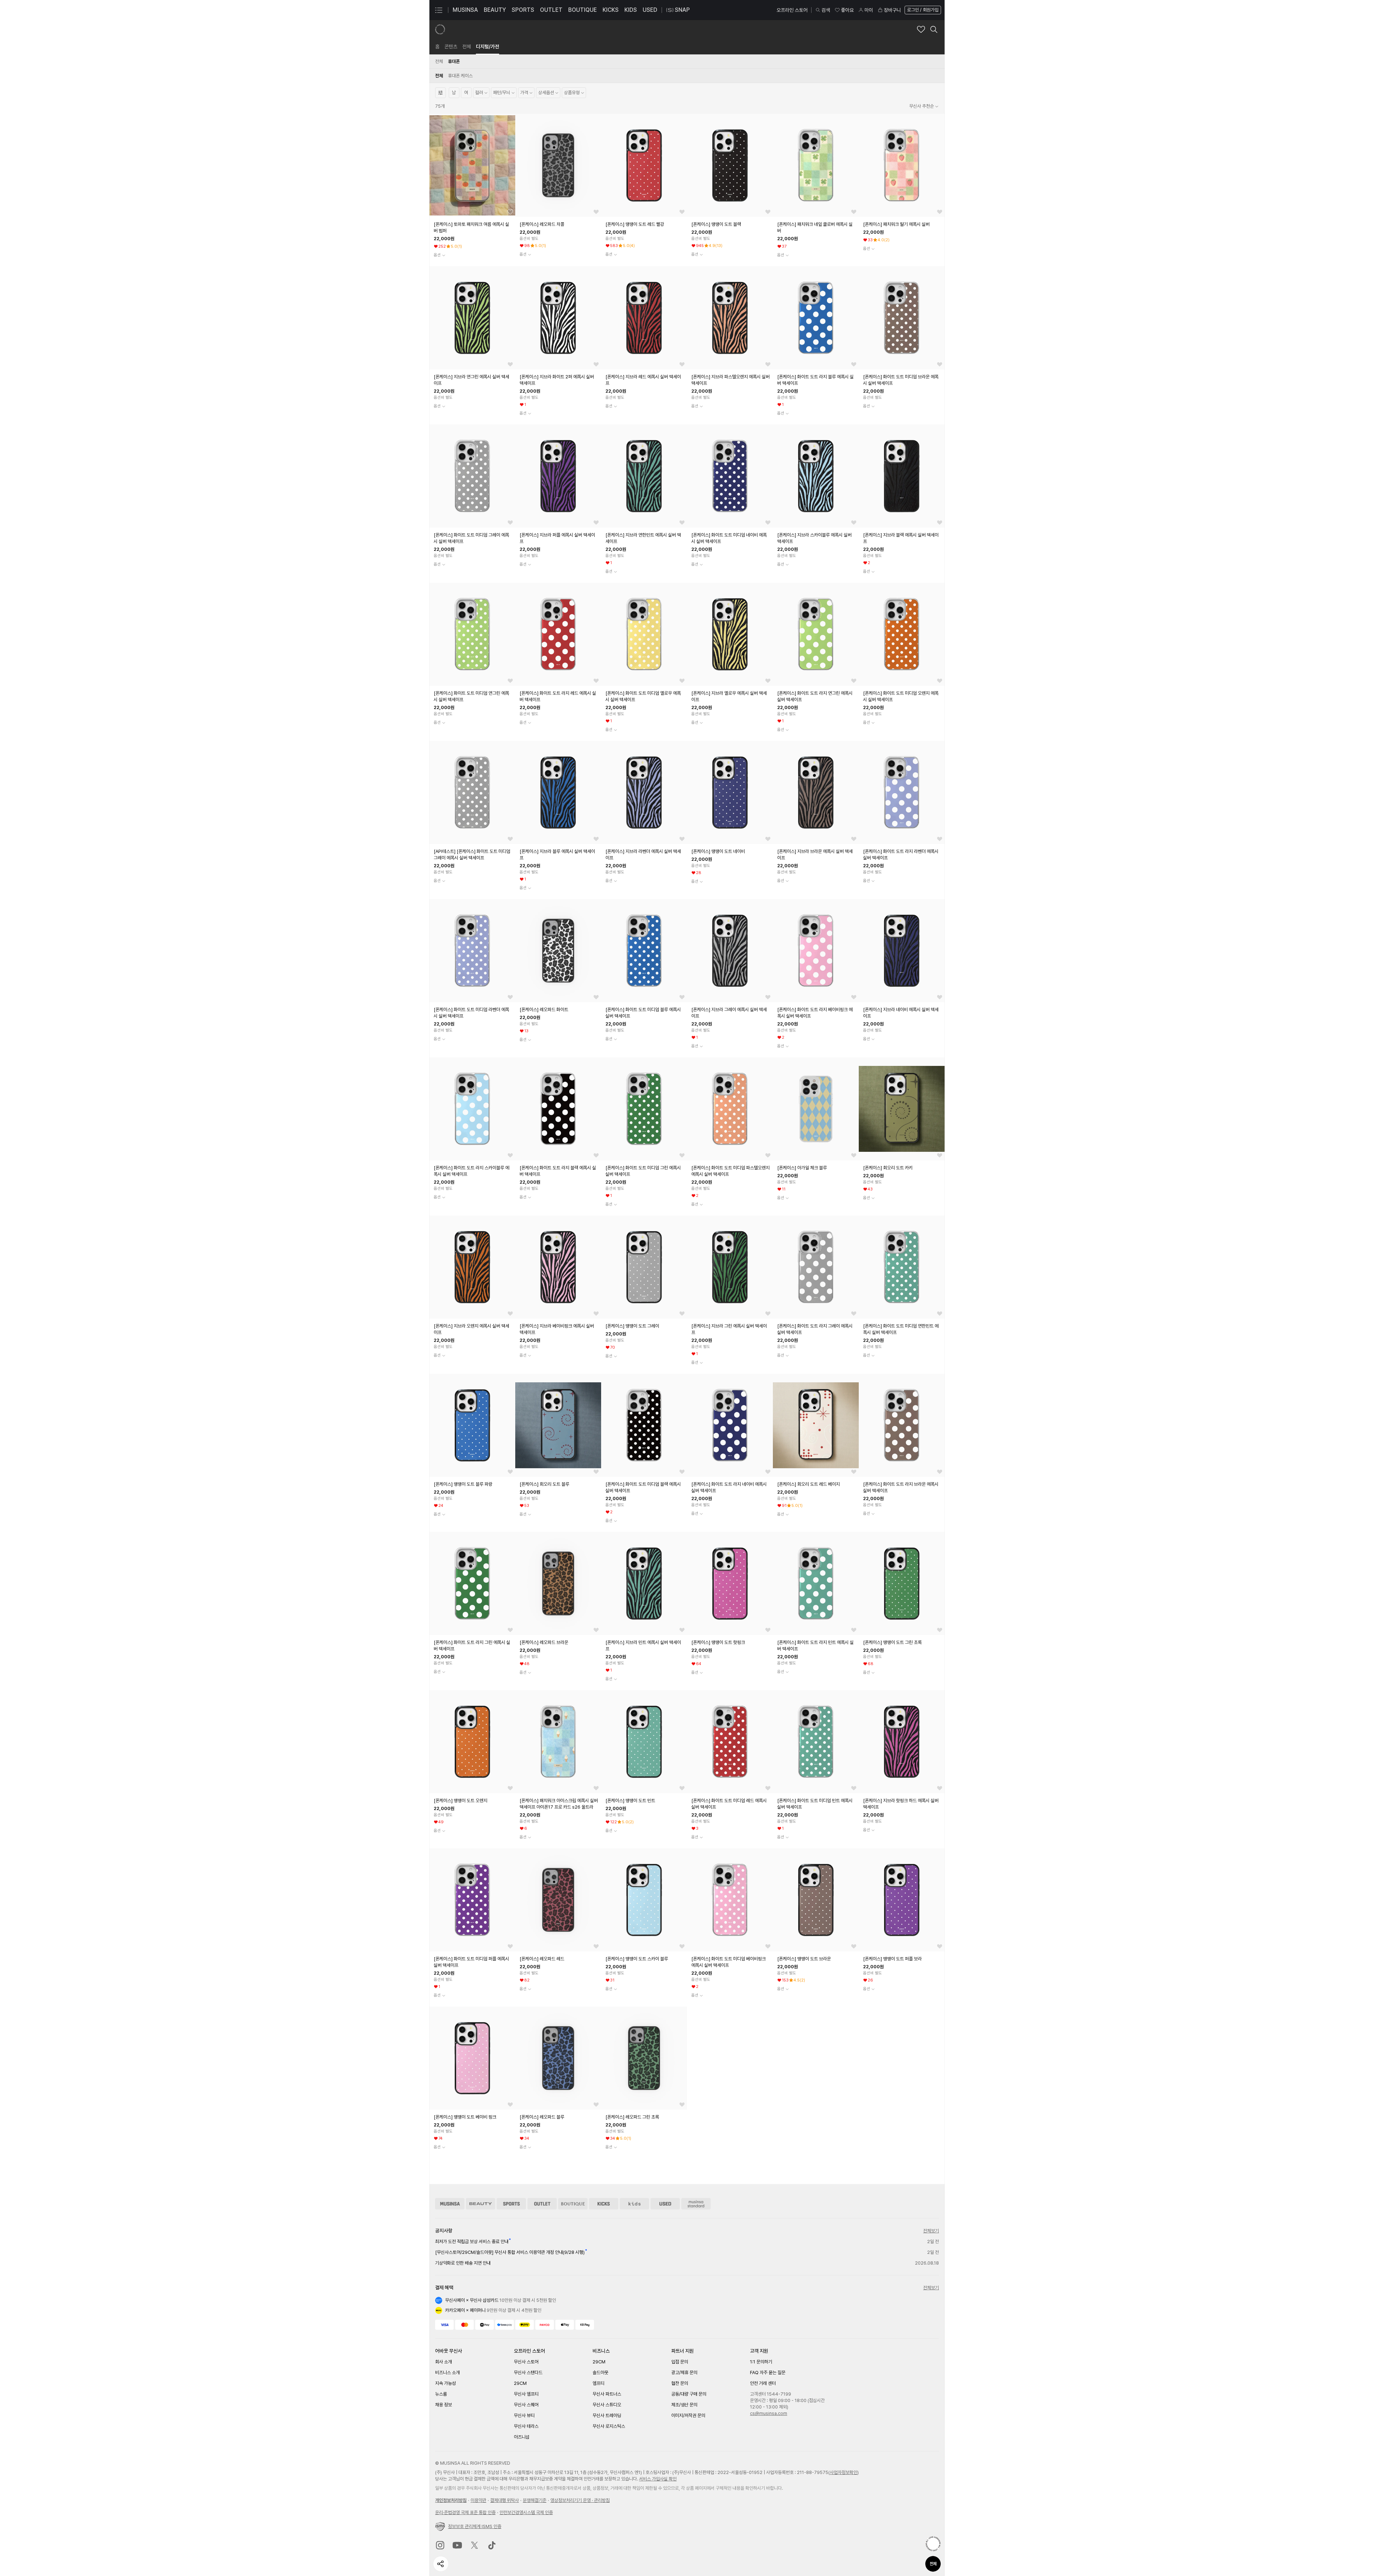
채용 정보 (444, 2405)
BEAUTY (495, 10)
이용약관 (478, 2500)
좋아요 (847, 10)
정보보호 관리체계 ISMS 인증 (475, 2526)
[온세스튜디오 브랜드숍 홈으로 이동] (440, 29)
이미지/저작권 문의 (688, 2415)
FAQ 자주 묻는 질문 (768, 2373)
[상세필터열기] (440, 93)
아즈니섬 (522, 2437)
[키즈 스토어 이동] (634, 2204)
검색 (826, 10)
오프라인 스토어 (792, 10)
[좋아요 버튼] (510, 212)
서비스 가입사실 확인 (658, 2479)
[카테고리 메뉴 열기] (439, 10)
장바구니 (892, 10)
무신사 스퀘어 (526, 2405)
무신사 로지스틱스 (609, 2426)
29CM (520, 2383)
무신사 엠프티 (526, 2394)
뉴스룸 (441, 2394)
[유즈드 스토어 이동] (665, 2204)
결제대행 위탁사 (505, 2500)
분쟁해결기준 (535, 2500)
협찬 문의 (680, 2383)
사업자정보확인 (844, 2472)
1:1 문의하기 (761, 2362)
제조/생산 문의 (684, 2405)
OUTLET (551, 10)
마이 (869, 10)
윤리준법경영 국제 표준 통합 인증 (465, 2512)
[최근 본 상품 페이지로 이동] (933, 2544)
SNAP (682, 10)
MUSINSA (465, 10)
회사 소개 (444, 2362)
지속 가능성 (445, 2383)
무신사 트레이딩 (607, 2415)
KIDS (631, 10)
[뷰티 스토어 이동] (481, 2204)
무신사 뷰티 (524, 2415)
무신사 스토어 (526, 2362)
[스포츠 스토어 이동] (511, 2204)
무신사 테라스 (526, 2426)
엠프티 (598, 2383)
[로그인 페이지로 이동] (922, 10)
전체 (933, 2564)
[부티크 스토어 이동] (573, 2204)
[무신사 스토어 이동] (450, 2204)
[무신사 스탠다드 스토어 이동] (696, 2204)
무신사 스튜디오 (607, 2405)
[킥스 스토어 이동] (604, 2204)
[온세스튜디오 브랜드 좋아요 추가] (921, 29)
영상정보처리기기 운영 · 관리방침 (580, 2500)
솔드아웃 (600, 2373)
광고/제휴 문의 (684, 2373)
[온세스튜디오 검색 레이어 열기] (934, 29)
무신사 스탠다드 (528, 2373)
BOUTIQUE (583, 10)
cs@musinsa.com (769, 2413)
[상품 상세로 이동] (472, 165)
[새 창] (440, 2545)
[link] (437, 47)
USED (650, 10)
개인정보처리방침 (451, 2500)
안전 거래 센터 (763, 2383)
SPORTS (523, 10)
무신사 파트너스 (607, 2394)
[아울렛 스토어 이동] (542, 2204)
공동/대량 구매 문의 (689, 2394)
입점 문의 (680, 2362)
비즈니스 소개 (447, 2373)
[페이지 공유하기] (441, 2564)
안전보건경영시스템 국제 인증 (526, 2512)
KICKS (611, 10)
